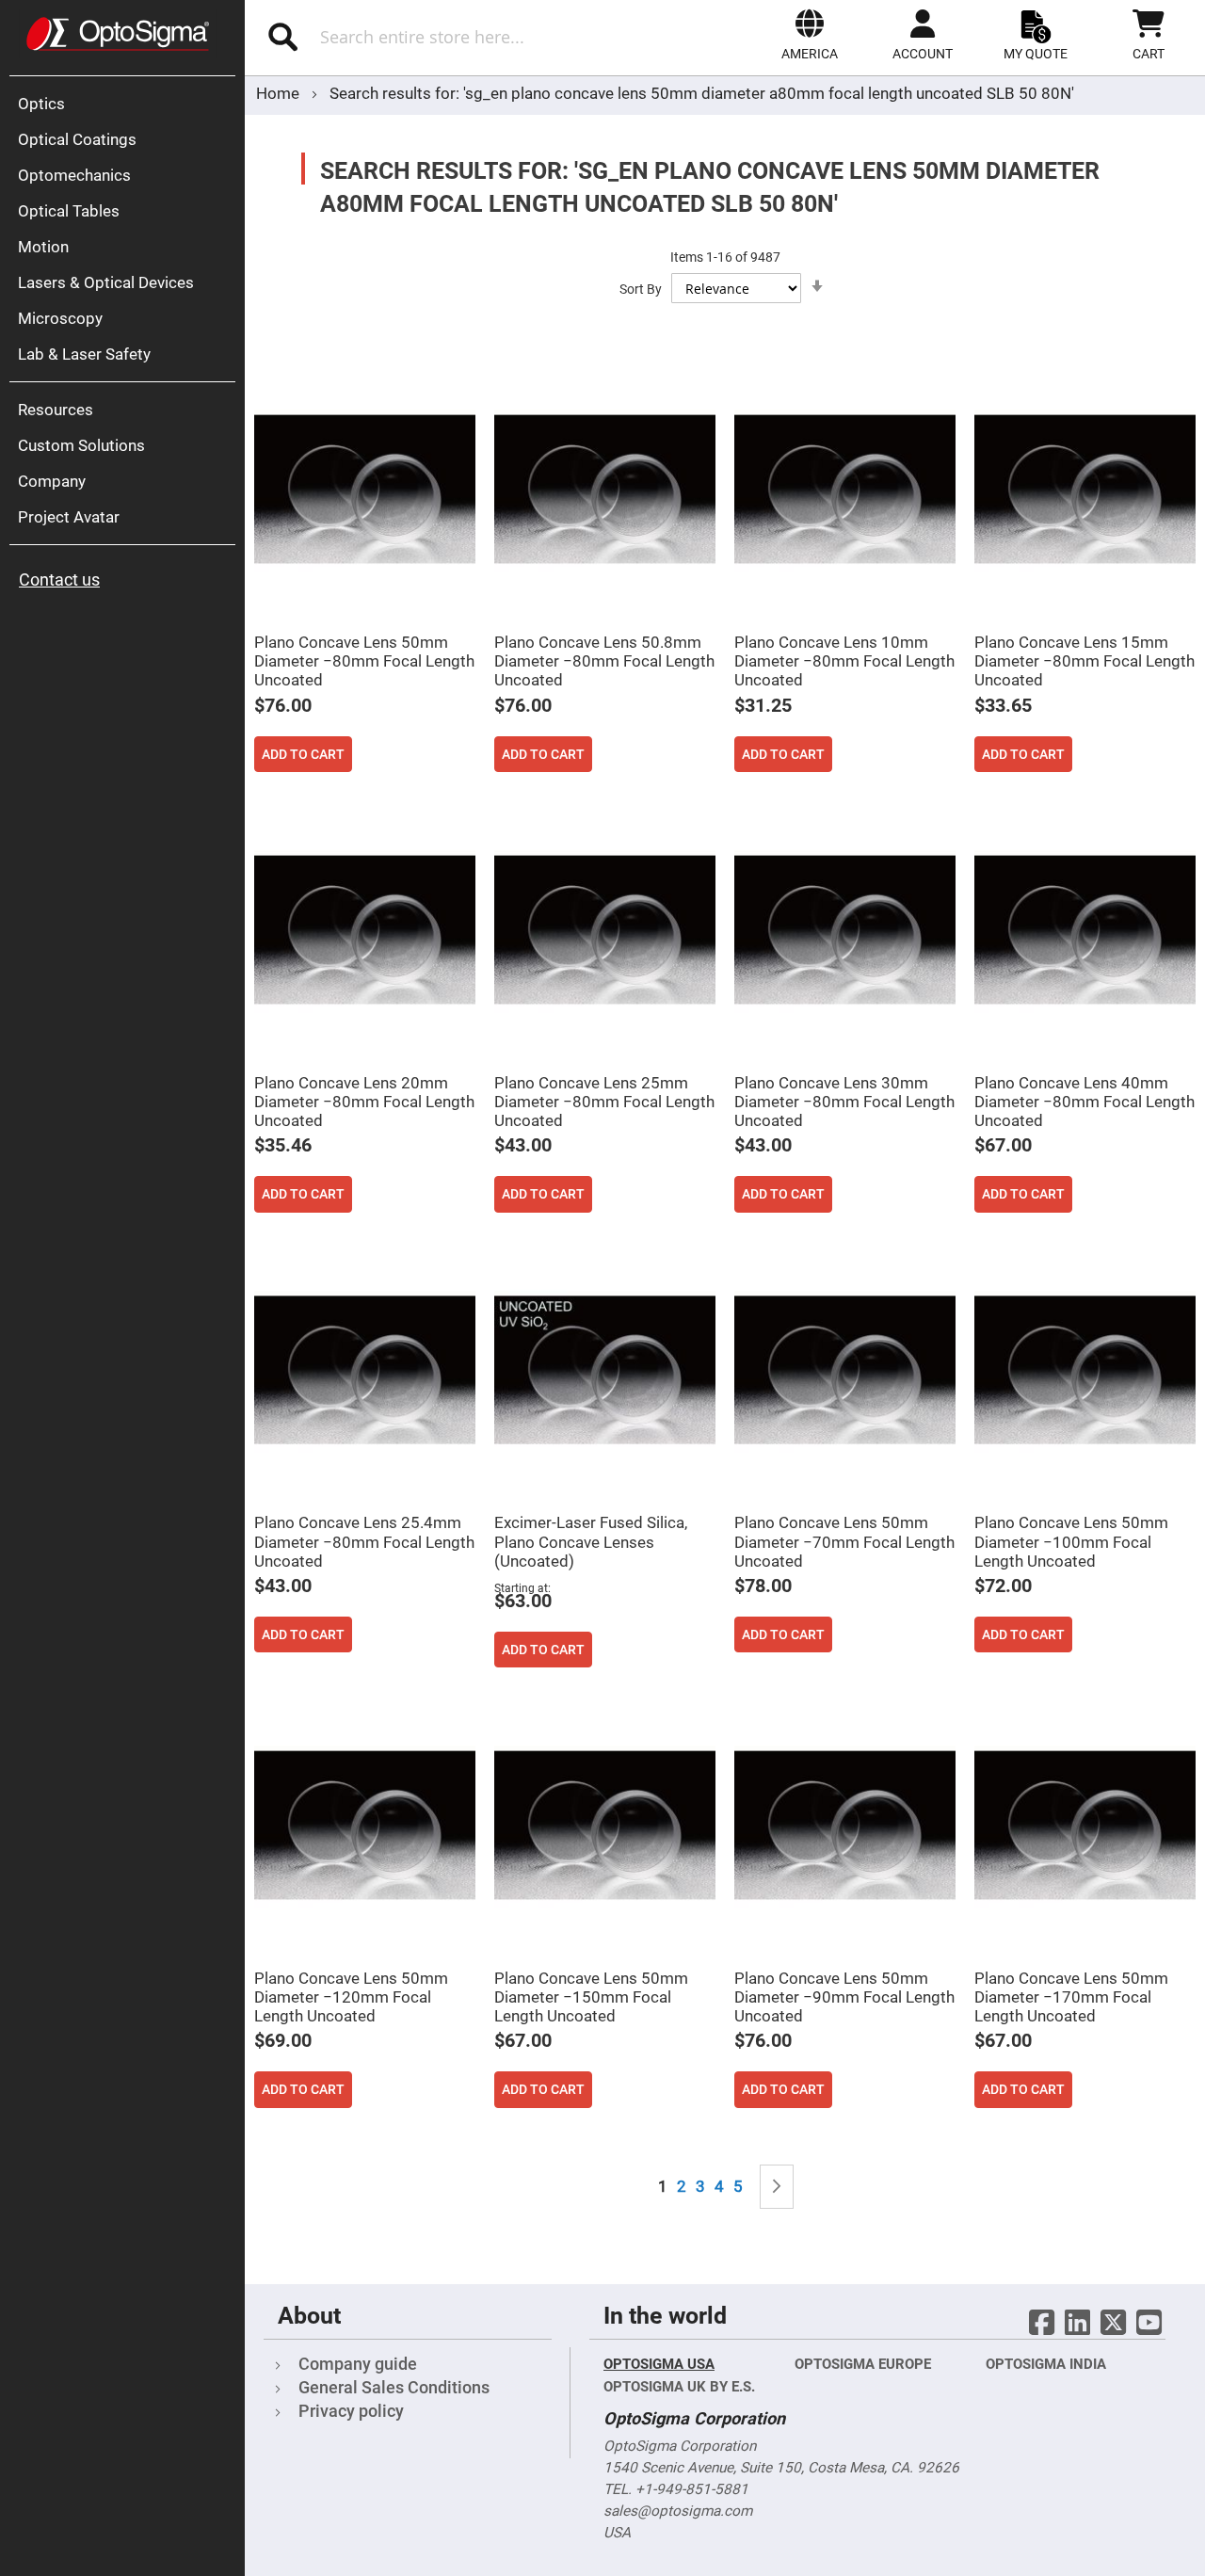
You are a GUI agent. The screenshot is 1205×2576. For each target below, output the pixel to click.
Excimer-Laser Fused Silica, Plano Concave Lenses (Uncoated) (591, 1541)
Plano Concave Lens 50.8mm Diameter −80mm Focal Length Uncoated (604, 661)
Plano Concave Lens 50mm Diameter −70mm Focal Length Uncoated (844, 1541)
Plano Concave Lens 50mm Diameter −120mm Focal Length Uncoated (351, 1997)
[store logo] (118, 34)
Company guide (358, 2364)
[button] (810, 35)
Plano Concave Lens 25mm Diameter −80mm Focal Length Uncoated (604, 1102)
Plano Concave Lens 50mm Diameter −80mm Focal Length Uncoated (364, 661)
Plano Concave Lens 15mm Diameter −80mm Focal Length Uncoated (1084, 661)
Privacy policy (351, 2411)
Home (280, 93)
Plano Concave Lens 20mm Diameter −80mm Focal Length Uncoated (364, 1102)
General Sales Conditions (394, 2387)
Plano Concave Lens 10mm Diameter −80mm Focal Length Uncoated (844, 661)
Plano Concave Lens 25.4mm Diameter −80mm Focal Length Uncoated (364, 1541)
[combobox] (440, 37)
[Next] (777, 2187)
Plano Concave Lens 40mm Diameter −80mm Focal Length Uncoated (1084, 1102)
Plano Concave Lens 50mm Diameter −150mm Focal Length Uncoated (591, 1997)
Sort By (641, 289)
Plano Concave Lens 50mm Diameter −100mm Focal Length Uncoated (1071, 1541)
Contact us (59, 580)
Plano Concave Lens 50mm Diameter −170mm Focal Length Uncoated (1071, 1997)
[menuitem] (127, 104)
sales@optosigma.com (678, 2511)
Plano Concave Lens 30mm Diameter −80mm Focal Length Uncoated (844, 1102)
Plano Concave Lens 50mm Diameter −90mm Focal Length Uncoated (844, 1997)
